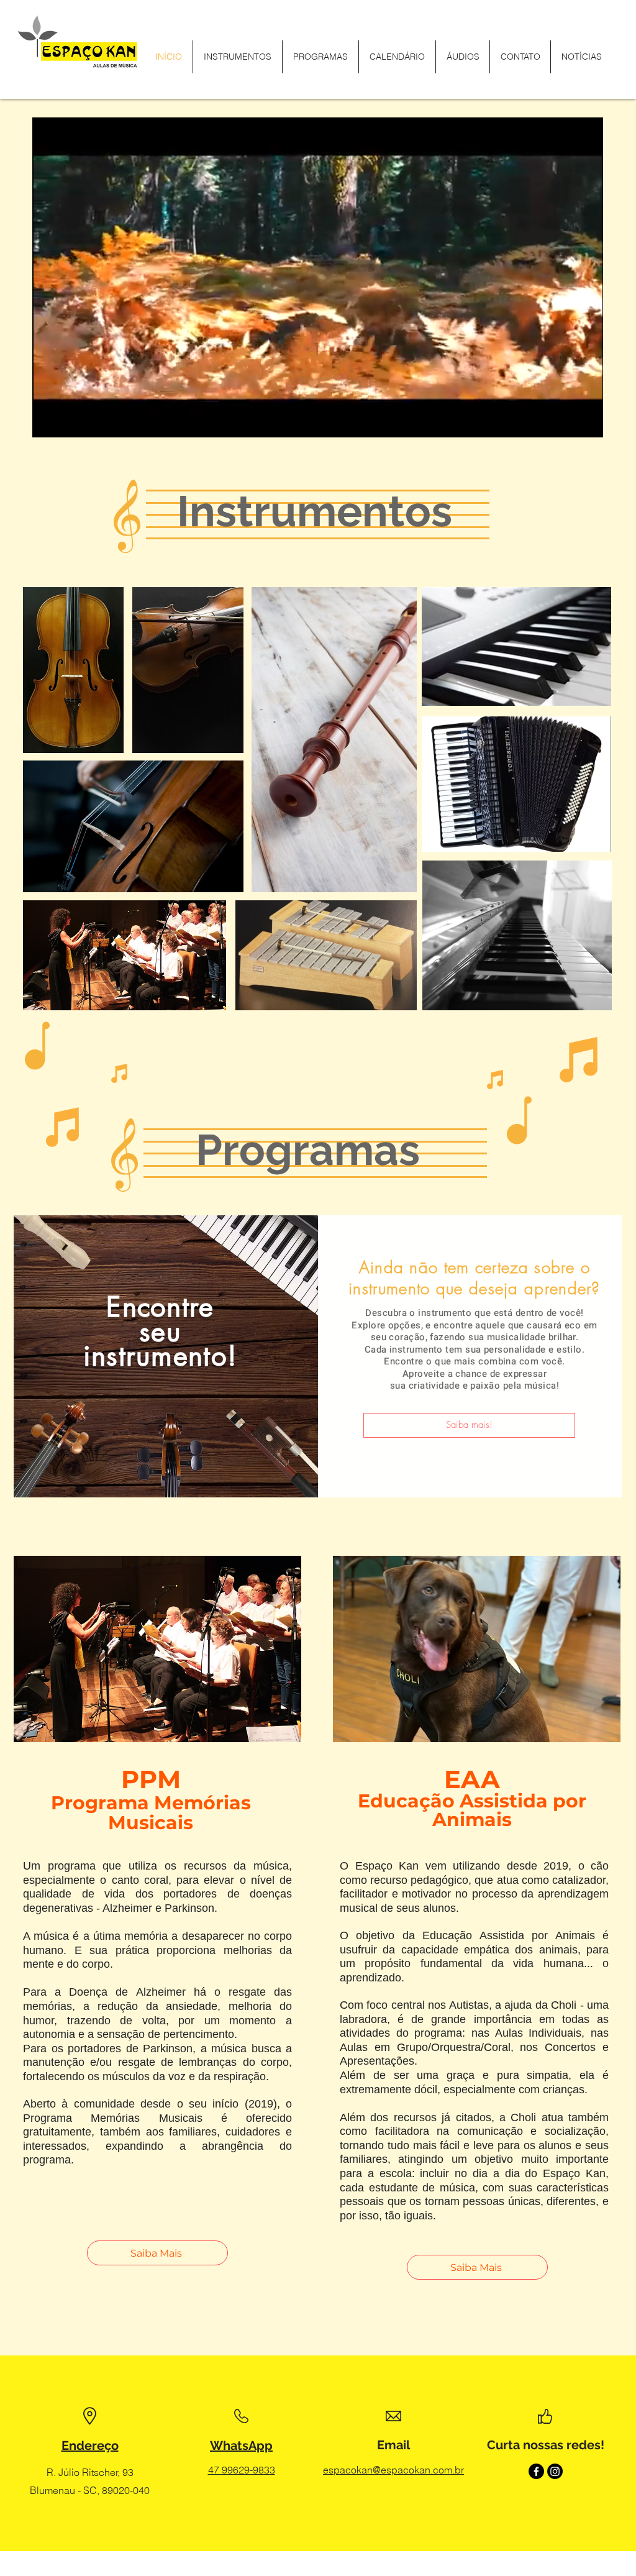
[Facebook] (536, 2471)
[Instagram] (555, 2471)
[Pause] (48, 421)
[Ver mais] (73, 672)
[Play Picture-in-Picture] (565, 421)
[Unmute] (70, 421)
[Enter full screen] (586, 421)
